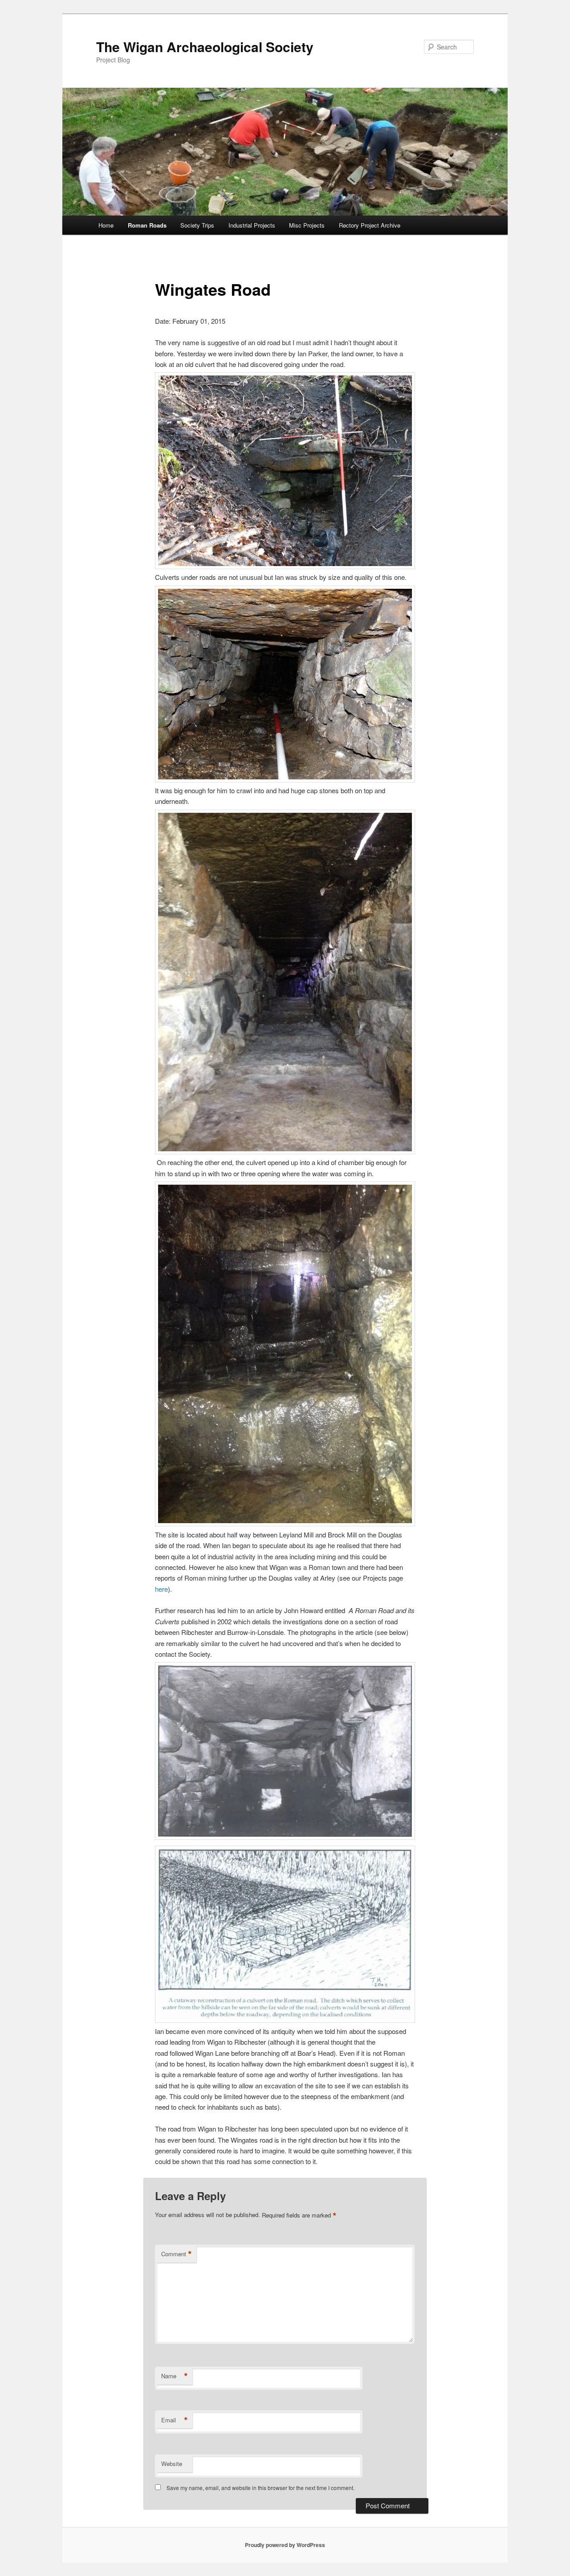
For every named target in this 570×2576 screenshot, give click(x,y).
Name (175, 2376)
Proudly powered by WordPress (285, 2545)
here (161, 1589)
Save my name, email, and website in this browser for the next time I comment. (261, 2488)
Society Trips (197, 225)
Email (175, 2420)
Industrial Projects (252, 225)
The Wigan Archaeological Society (205, 47)
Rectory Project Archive (370, 225)
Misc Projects (307, 225)
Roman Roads (147, 225)
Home (106, 225)
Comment (177, 2254)
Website (172, 2464)
